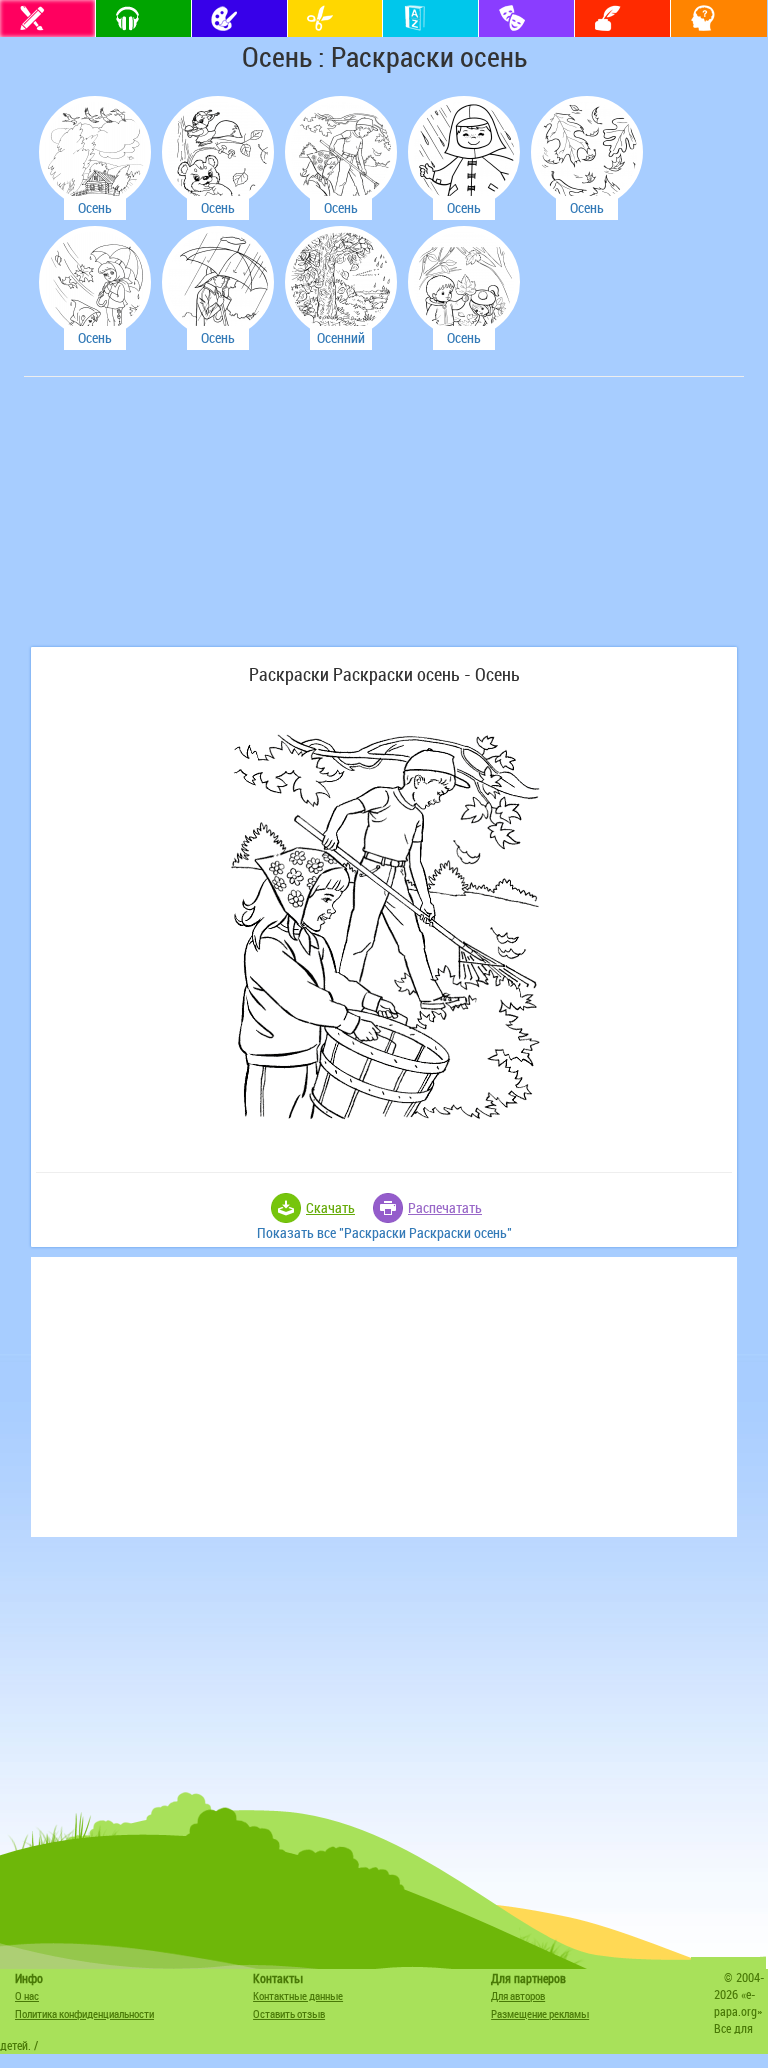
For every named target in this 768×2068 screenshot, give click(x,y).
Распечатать (445, 1207)
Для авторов (518, 1995)
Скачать (330, 1207)
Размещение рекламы (540, 2013)
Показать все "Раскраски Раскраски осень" (384, 1232)
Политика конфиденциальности (84, 2013)
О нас (27, 1995)
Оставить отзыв (289, 2013)
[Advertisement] (179, 522)
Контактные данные (298, 1995)
